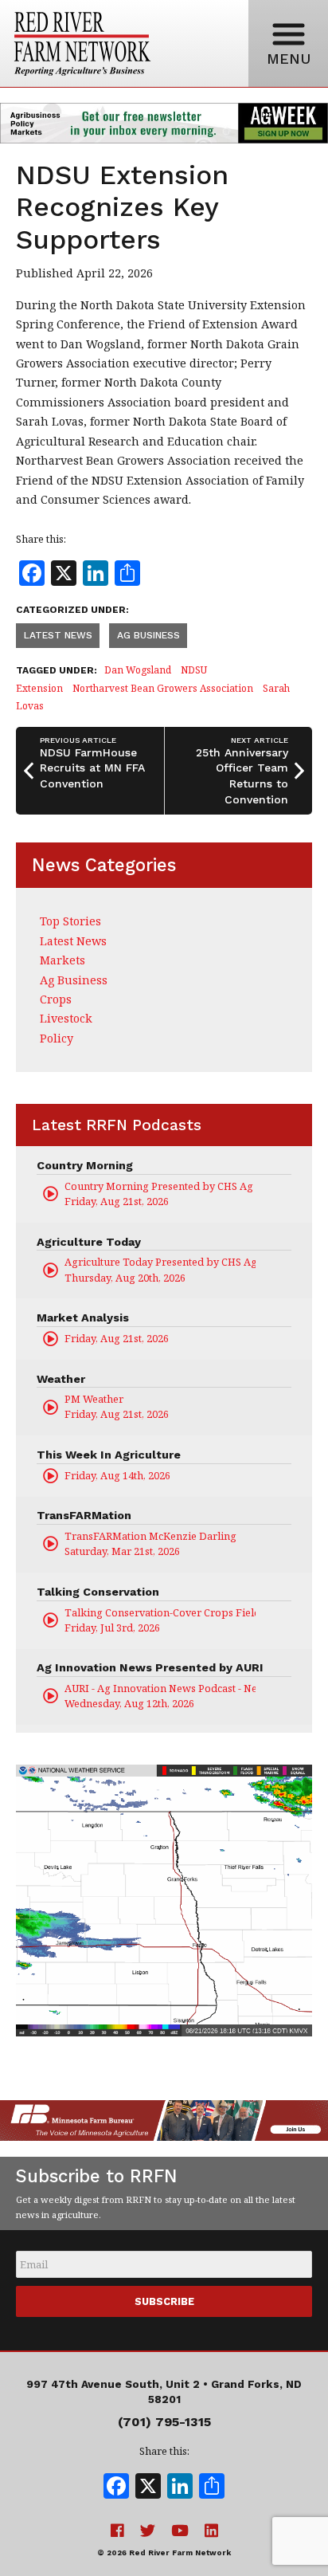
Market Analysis (83, 1317)
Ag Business (148, 635)
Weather (61, 1379)
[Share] (212, 2488)
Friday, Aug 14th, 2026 (117, 1475)
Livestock (66, 1018)
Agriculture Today (89, 1242)
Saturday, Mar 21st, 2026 (150, 1543)
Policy (57, 1038)
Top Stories (70, 921)
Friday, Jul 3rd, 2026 (160, 1620)
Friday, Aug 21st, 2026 (160, 1194)
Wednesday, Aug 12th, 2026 (160, 1696)
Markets (62, 960)
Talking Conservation (98, 1592)
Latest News (58, 635)
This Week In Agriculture (109, 1455)
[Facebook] (116, 2488)
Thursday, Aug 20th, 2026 (160, 1269)
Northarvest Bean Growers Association (163, 688)
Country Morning (85, 1165)
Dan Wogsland (138, 670)
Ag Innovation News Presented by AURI (150, 1667)
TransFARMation (84, 1515)
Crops (56, 999)
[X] (148, 2488)
